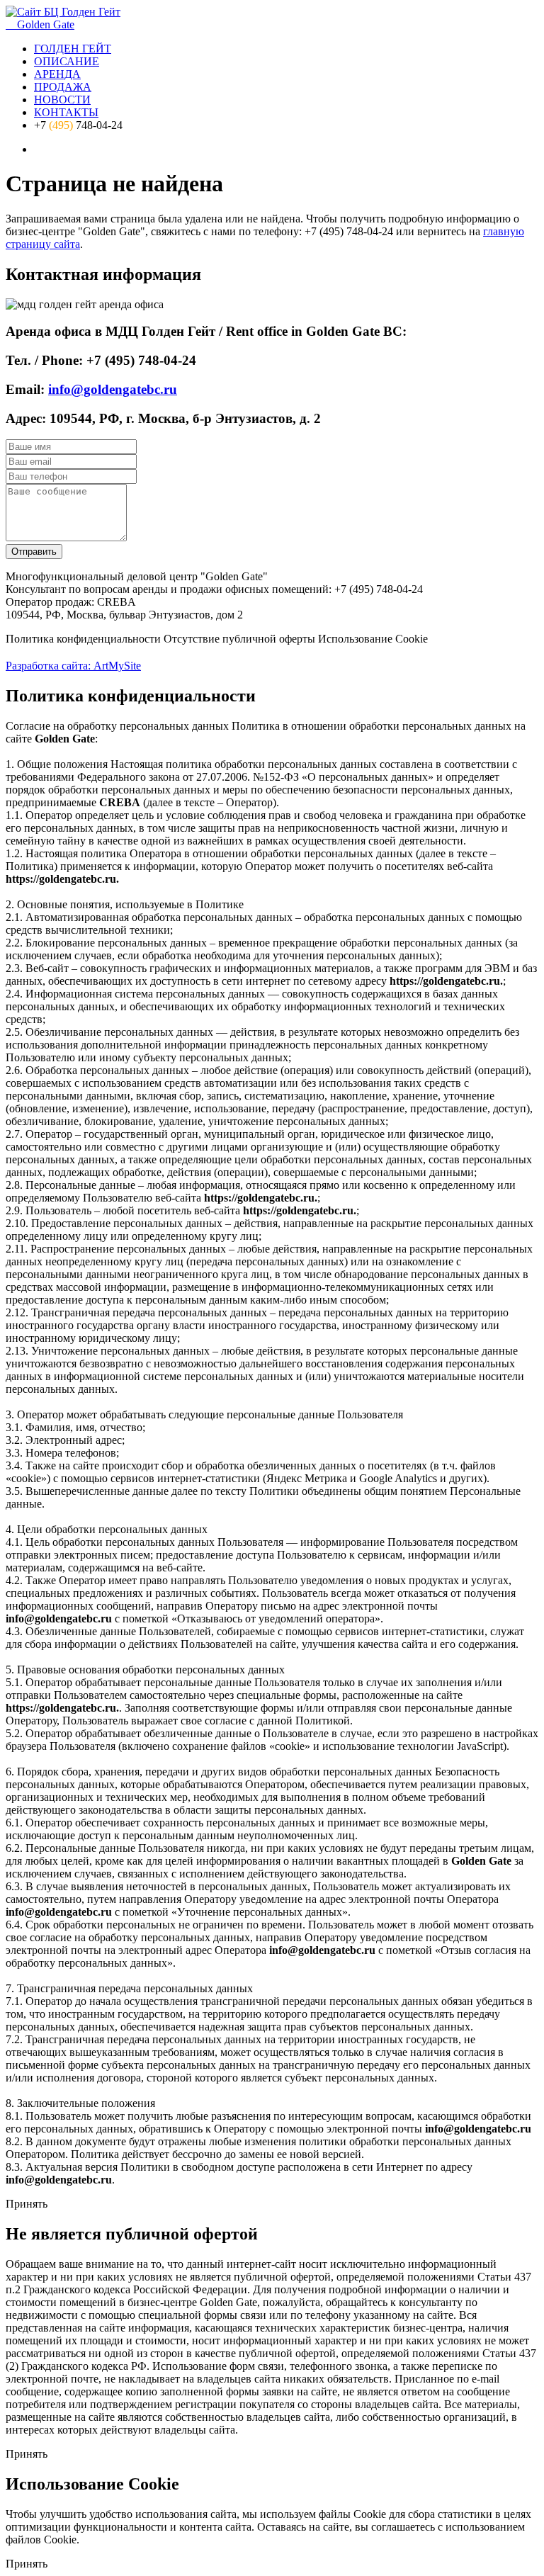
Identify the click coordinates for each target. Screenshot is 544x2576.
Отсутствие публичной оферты (239, 639)
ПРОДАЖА (63, 87)
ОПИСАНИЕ (67, 61)
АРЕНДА (57, 74)
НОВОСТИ (62, 100)
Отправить (34, 552)
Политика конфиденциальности (83, 639)
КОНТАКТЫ (66, 112)
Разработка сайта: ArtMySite (73, 666)
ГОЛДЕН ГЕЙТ (73, 49)
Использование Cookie (373, 639)
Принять (27, 2204)
